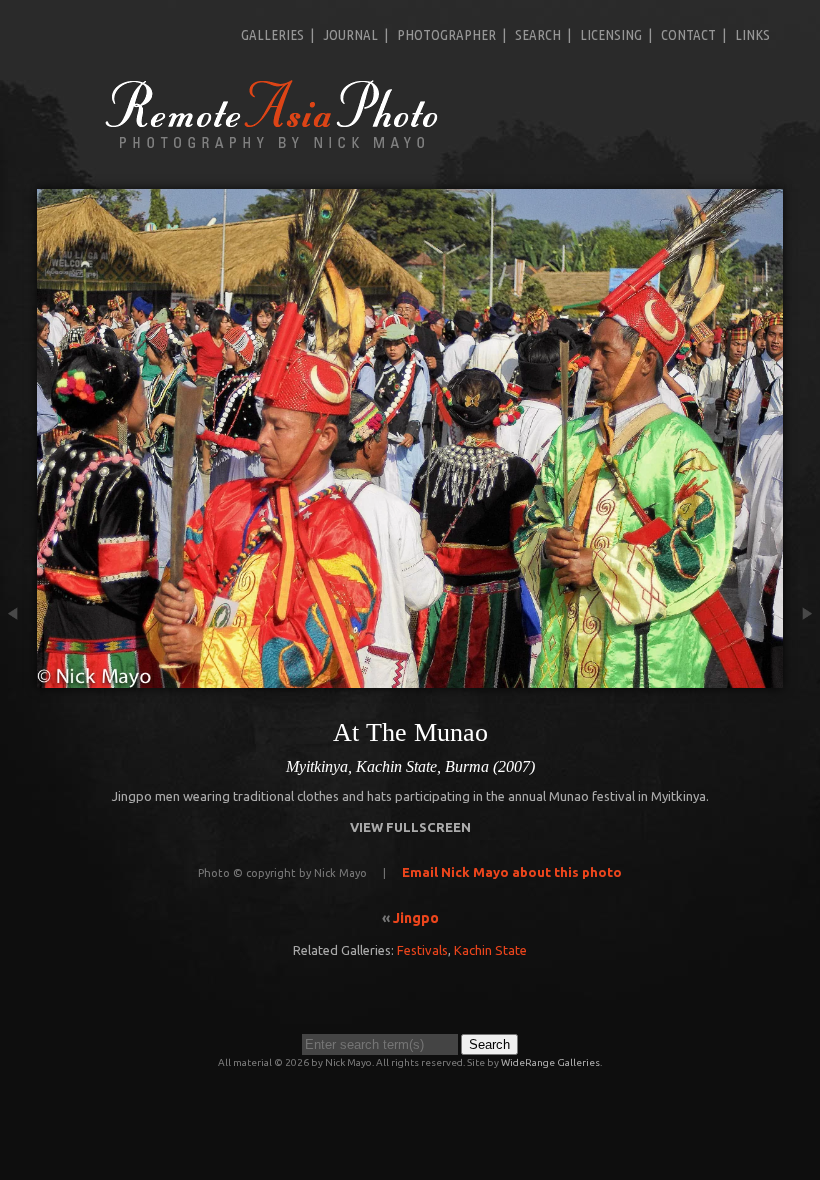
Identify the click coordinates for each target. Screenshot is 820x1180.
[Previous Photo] (18, 677)
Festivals (422, 950)
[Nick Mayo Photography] (272, 147)
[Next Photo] (801, 677)
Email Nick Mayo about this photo (512, 872)
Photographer (446, 34)
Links (752, 34)
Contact (688, 34)
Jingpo (416, 918)
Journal (350, 34)
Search (538, 34)
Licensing (611, 34)
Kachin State (490, 950)
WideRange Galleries (550, 1062)
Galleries (272, 34)
